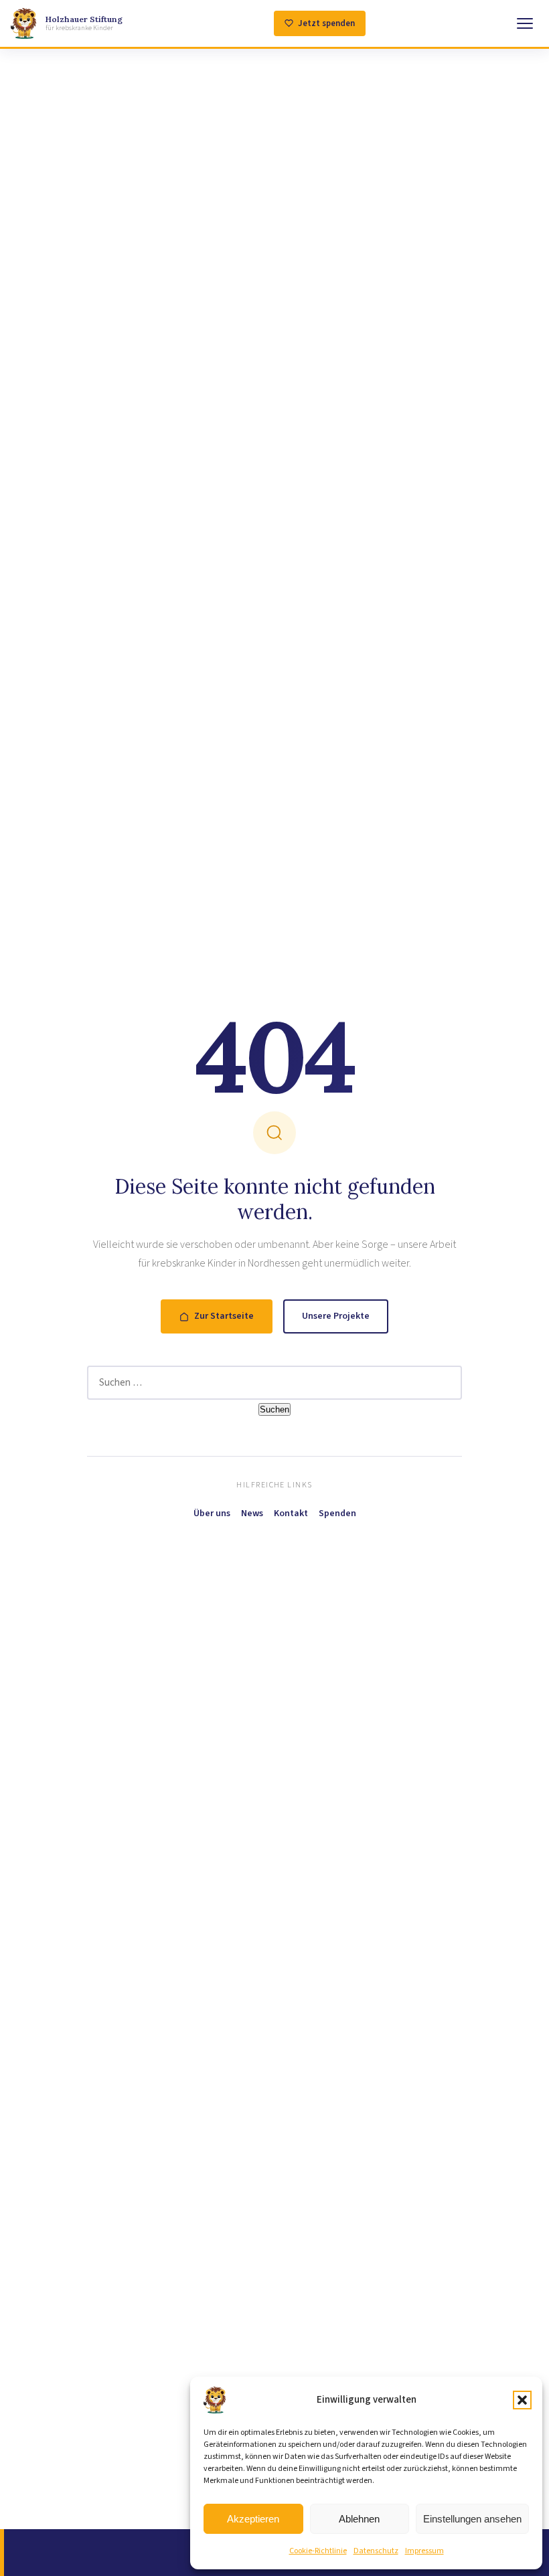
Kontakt (291, 1513)
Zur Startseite (224, 1316)
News (252, 1513)
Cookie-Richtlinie (318, 2551)
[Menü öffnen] (525, 23)
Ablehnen (359, 2519)
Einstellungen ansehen (472, 2519)
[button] (522, 2400)
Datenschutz (376, 2551)
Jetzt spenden (326, 23)
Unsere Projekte (336, 1316)
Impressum (424, 2551)
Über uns (212, 1513)
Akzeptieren (253, 2519)
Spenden (337, 1513)
